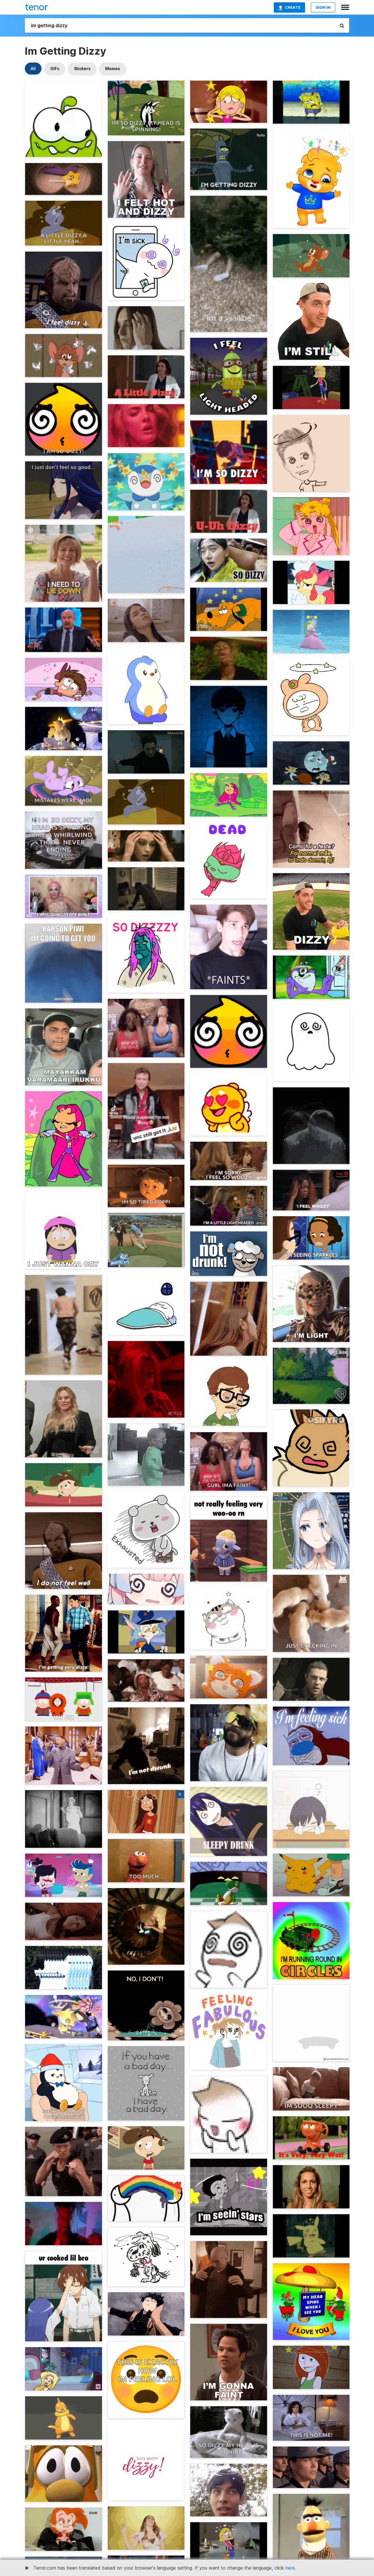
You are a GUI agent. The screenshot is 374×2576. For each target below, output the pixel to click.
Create (293, 7)
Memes (113, 69)
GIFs (55, 69)
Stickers (82, 69)
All (33, 69)
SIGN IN (323, 7)
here (290, 2568)
